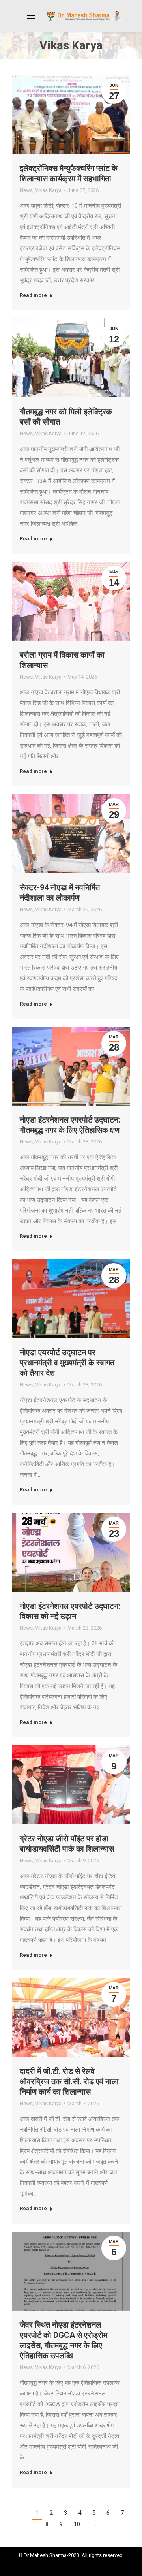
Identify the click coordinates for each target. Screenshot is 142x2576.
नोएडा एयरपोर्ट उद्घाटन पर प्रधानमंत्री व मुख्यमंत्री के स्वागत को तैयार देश (67, 1363)
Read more (33, 295)
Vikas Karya (48, 190)
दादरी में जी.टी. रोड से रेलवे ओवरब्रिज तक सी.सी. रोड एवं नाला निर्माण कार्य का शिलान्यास (69, 2081)
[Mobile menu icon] (31, 16)
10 (77, 2524)
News (26, 190)
